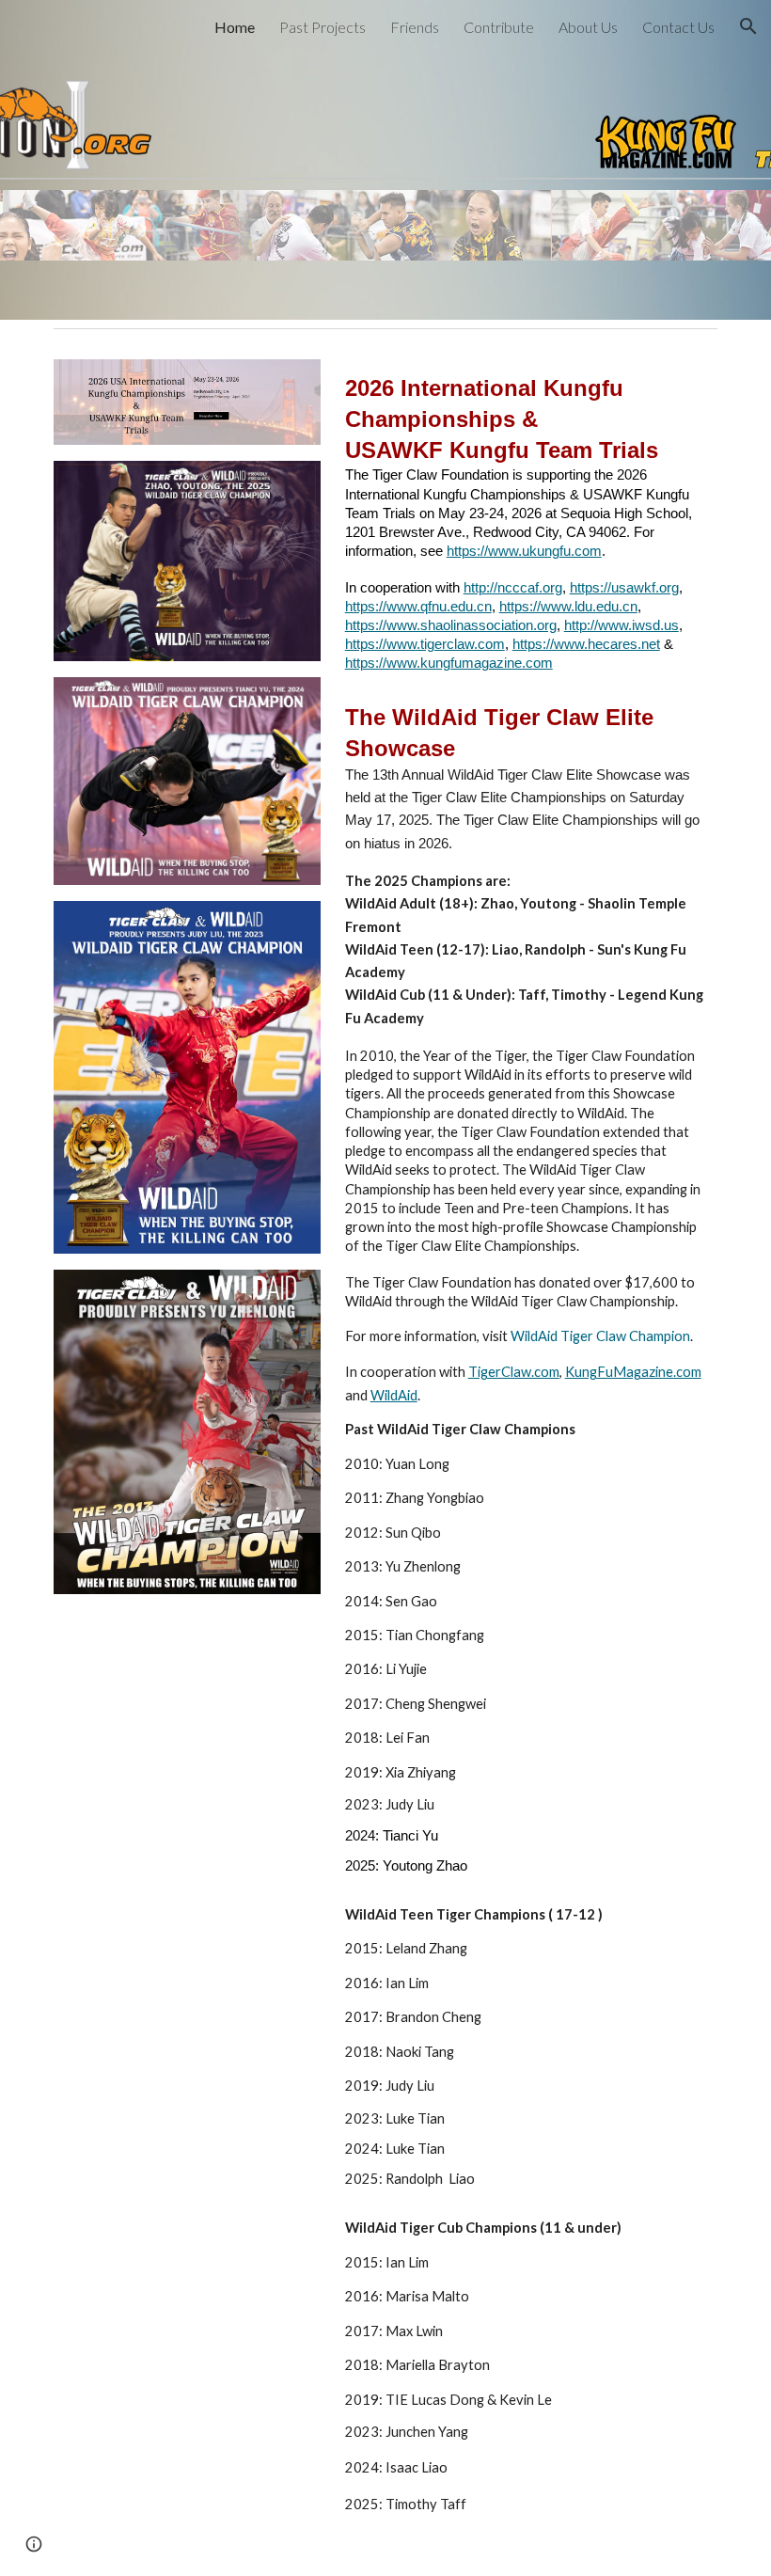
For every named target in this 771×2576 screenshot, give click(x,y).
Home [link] (235, 27)
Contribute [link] (499, 27)
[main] (527, 1443)
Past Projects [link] (323, 27)
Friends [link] (415, 27)
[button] (748, 26)
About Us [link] (588, 27)
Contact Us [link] (678, 27)
